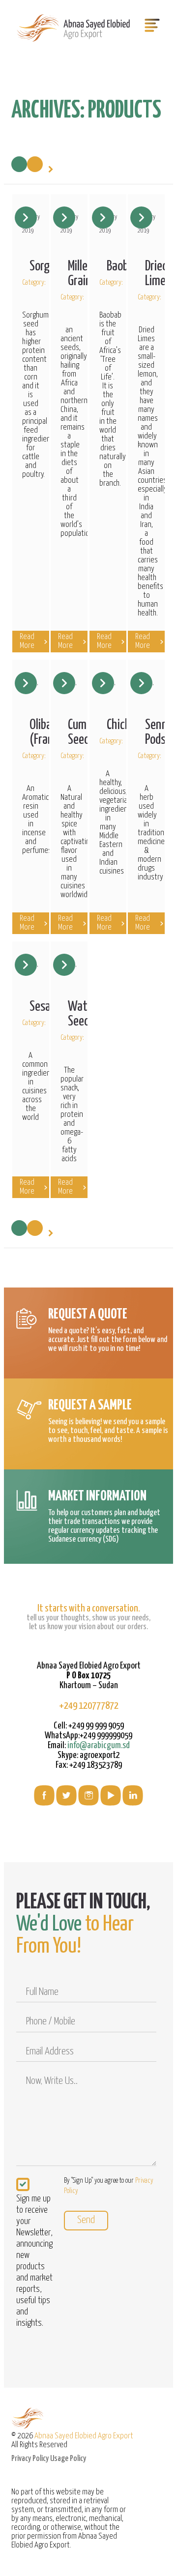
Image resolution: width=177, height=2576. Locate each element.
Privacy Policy (30, 2459)
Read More (27, 641)
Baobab (123, 266)
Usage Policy (68, 2459)
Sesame (47, 1007)
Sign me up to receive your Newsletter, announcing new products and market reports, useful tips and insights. (34, 2261)
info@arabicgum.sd (99, 1745)
